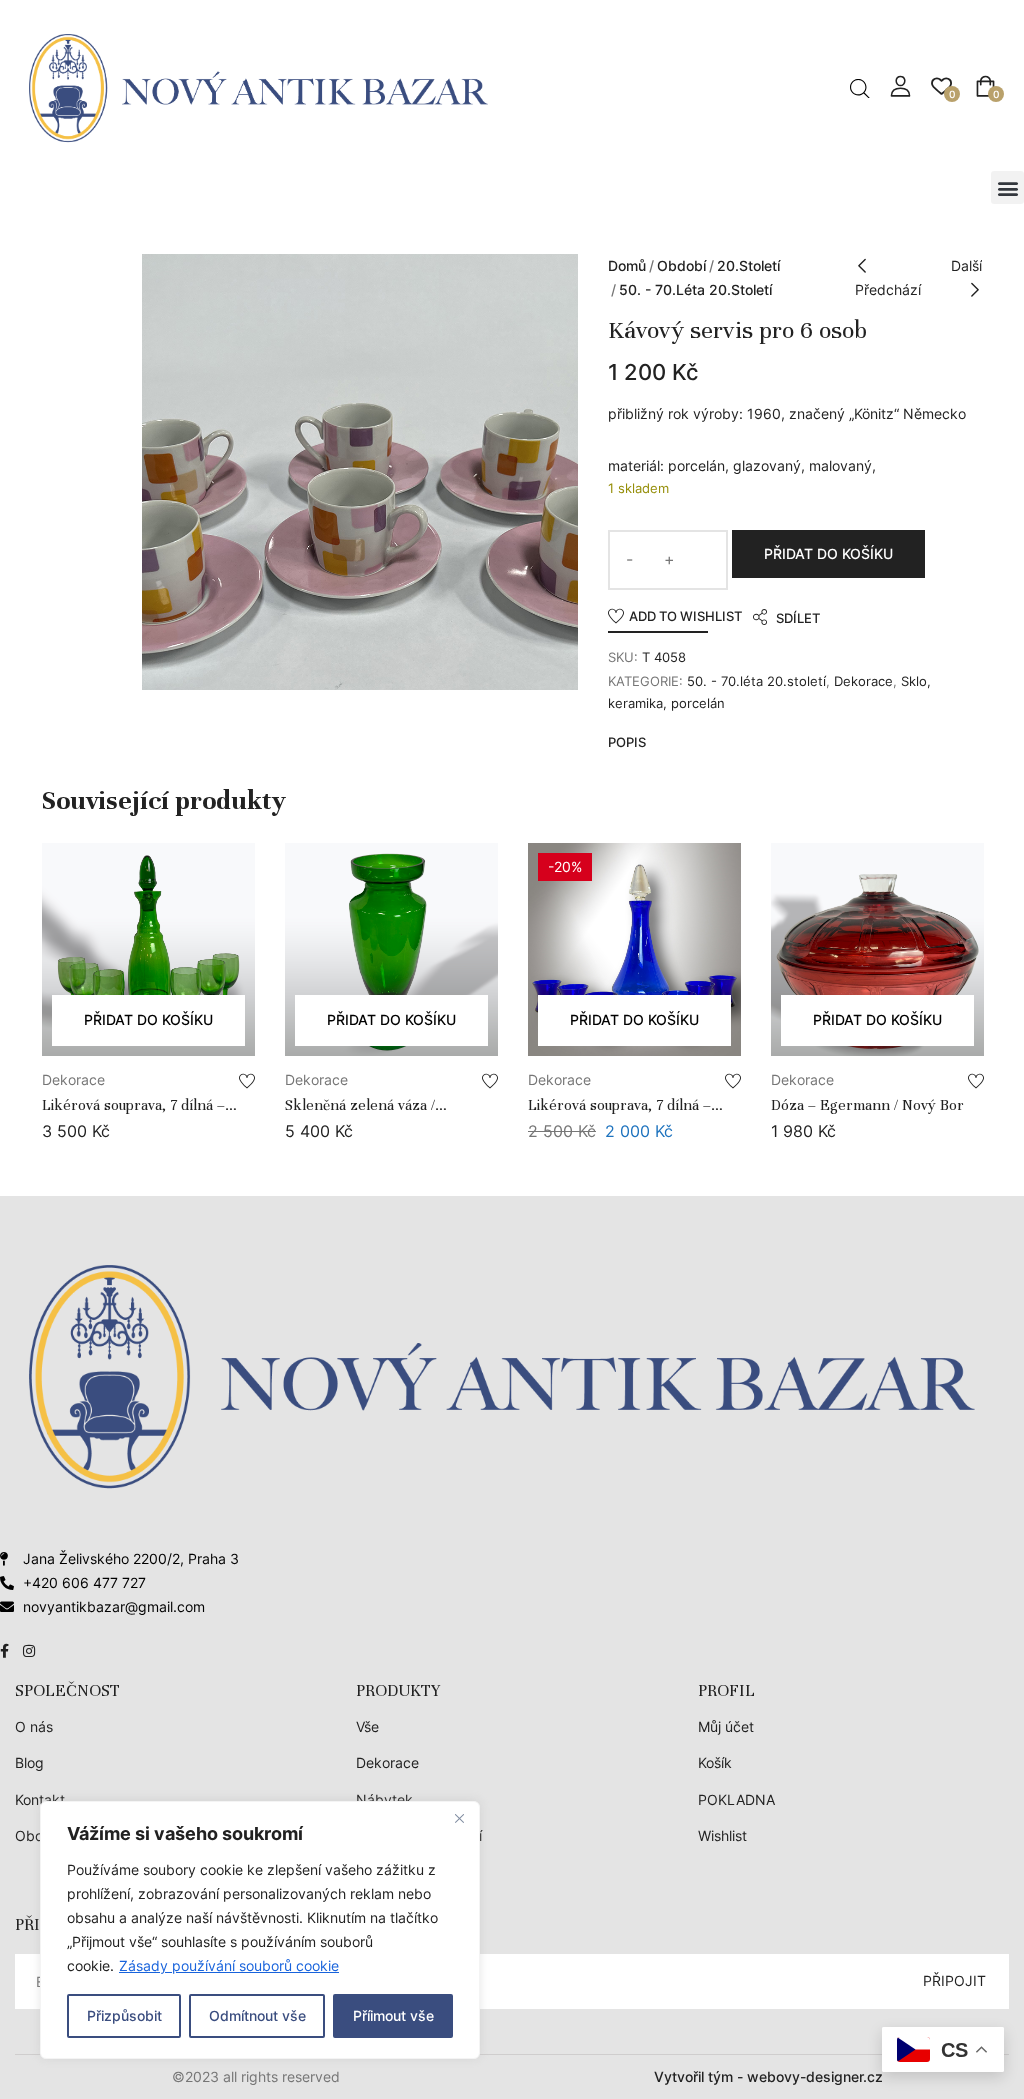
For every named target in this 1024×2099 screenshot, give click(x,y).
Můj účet (726, 1726)
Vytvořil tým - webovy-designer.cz (768, 2076)
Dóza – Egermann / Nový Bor (867, 1105)
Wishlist (722, 1835)
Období (681, 265)
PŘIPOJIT (954, 1980)
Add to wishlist (685, 616)
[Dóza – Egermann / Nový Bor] (877, 949)
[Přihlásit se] (900, 86)
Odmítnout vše (257, 2015)
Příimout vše (393, 2015)
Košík (715, 1762)
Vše (367, 1726)
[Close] (459, 1818)
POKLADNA (736, 1799)
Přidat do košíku (828, 553)
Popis (627, 742)
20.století (748, 265)
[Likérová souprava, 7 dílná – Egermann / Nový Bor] (148, 949)
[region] (260, 1930)
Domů (627, 265)
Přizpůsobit (124, 2015)
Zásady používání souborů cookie (229, 1965)
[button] (1007, 187)
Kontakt (40, 1799)
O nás (34, 1726)
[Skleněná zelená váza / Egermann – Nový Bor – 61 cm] (391, 949)
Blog (29, 1762)
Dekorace (863, 681)
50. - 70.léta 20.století (695, 289)
